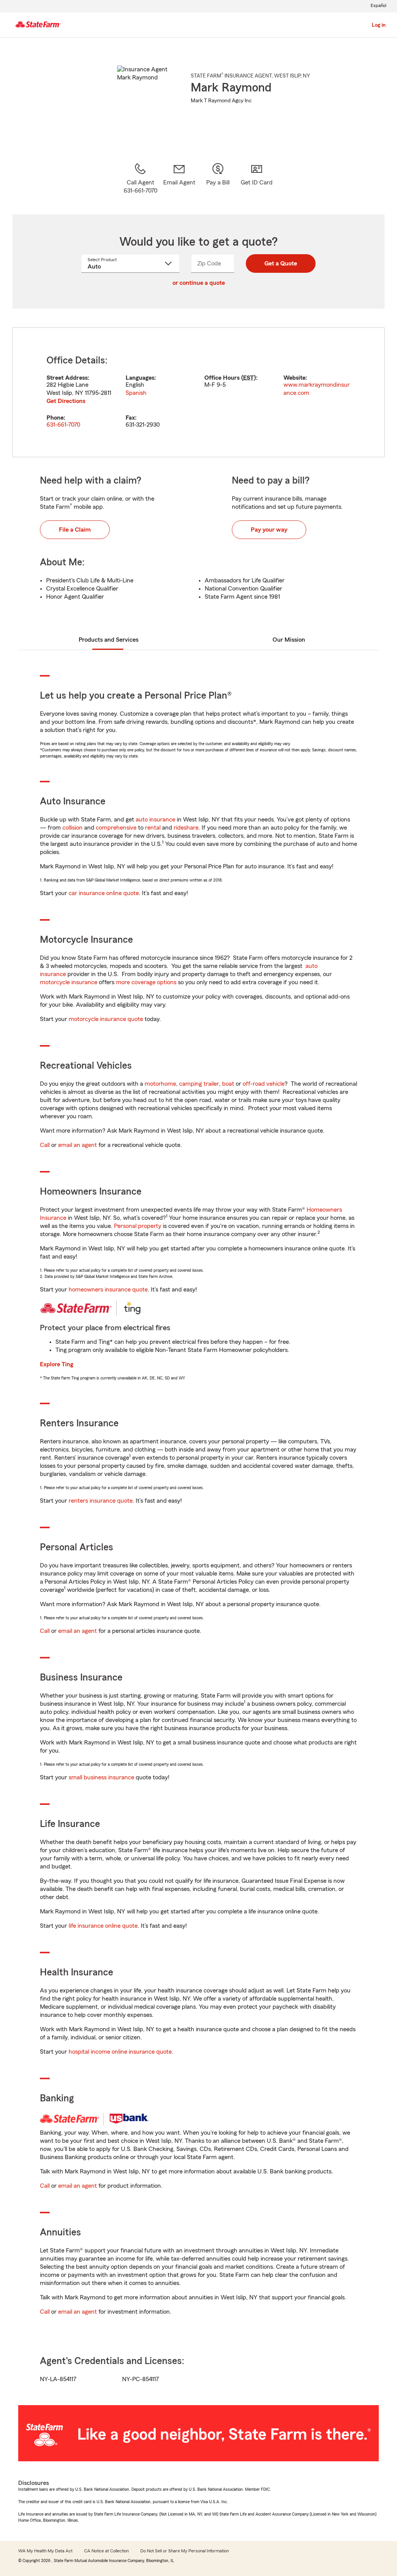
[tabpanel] (198, 392)
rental (153, 828)
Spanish (136, 393)
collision (72, 828)
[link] (179, 179)
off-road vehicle (264, 1084)
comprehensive (116, 828)
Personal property (138, 1226)
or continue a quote (199, 283)
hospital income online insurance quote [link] (120, 2052)
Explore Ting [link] (57, 1364)
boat (228, 1084)
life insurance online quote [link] (103, 1926)
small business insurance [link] (101, 1777)
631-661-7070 (63, 425)
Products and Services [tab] (109, 640)
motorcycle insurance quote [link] (106, 1019)
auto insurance (155, 820)
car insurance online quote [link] (104, 893)
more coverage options (146, 982)
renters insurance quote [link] (101, 1501)
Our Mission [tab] (289, 640)
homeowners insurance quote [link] (108, 1290)
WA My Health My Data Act (45, 2551)
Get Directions (66, 401)
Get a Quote (281, 263)
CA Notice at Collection (106, 2551)
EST (249, 378)
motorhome (160, 1084)
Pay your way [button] (269, 530)
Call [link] (45, 1145)
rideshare (186, 828)
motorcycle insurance (69, 982)
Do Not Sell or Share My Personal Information (185, 2551)
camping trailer (199, 1084)
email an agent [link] (78, 1145)
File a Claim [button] (75, 530)
